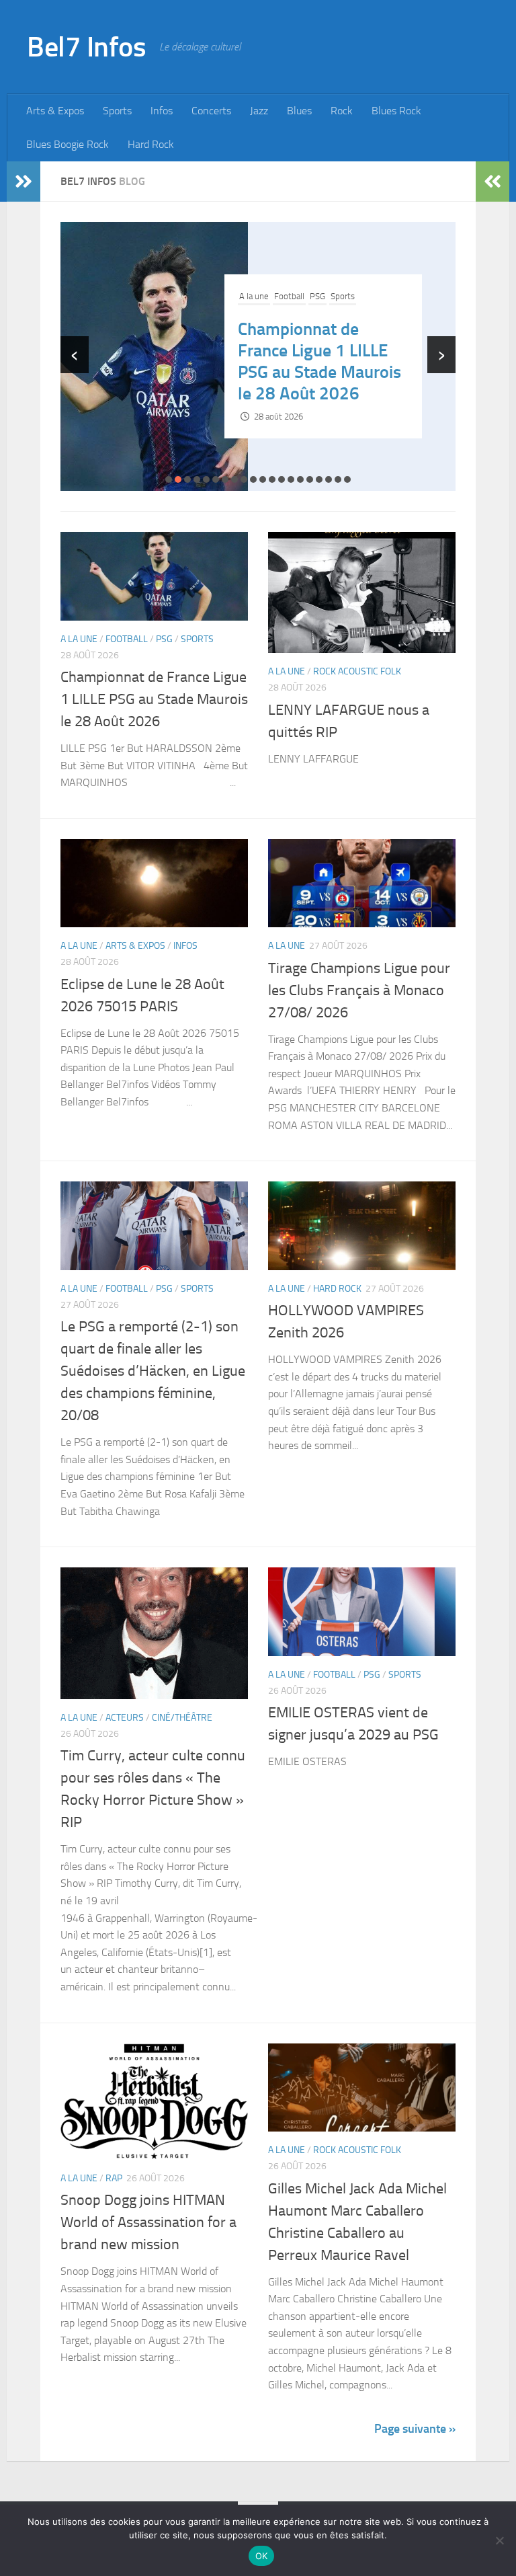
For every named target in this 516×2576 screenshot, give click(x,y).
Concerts (211, 111)
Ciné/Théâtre (182, 1718)
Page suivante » (415, 2429)
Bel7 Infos (86, 47)
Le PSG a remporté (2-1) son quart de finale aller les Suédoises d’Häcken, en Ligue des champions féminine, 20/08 (153, 1371)
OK (262, 2556)
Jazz (259, 111)
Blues (299, 111)
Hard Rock (151, 144)
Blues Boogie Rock (68, 144)
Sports (117, 111)
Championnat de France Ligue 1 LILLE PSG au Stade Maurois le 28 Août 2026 (154, 699)
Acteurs (125, 1718)
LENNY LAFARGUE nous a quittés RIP (306, 361)
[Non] (499, 2540)
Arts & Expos (55, 111)
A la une (254, 318)
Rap (114, 2178)
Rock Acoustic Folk (309, 318)
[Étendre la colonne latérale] (24, 182)
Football (127, 639)
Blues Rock (396, 111)
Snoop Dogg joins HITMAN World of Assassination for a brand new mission (148, 2222)
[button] (169, 479)
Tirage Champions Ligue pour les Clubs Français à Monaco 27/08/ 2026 (359, 990)
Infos (162, 111)
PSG (164, 639)
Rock (342, 111)
